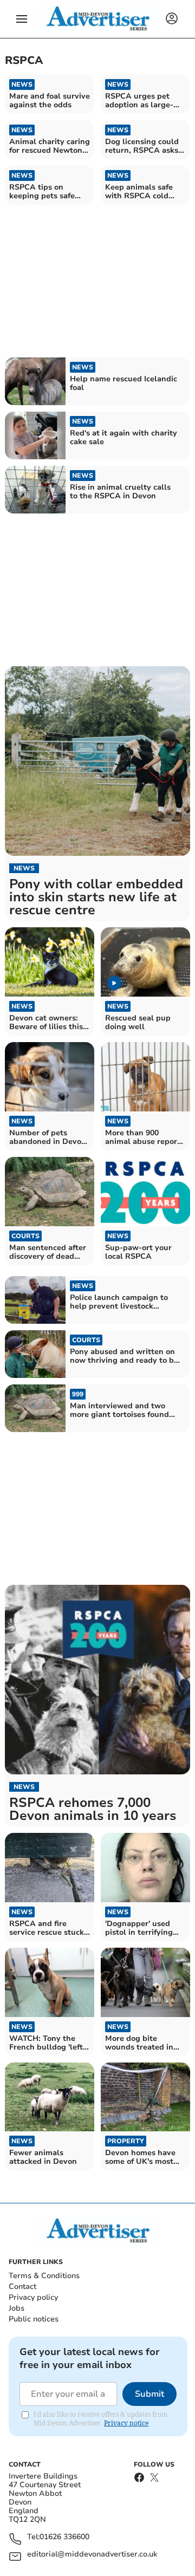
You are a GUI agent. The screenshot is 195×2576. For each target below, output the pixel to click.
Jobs (17, 2308)
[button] (22, 19)
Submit (149, 2394)
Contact (22, 2286)
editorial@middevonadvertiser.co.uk (92, 2555)
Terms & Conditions (44, 2276)
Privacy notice (126, 2423)
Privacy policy (33, 2297)
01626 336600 (64, 2537)
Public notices (34, 2319)
